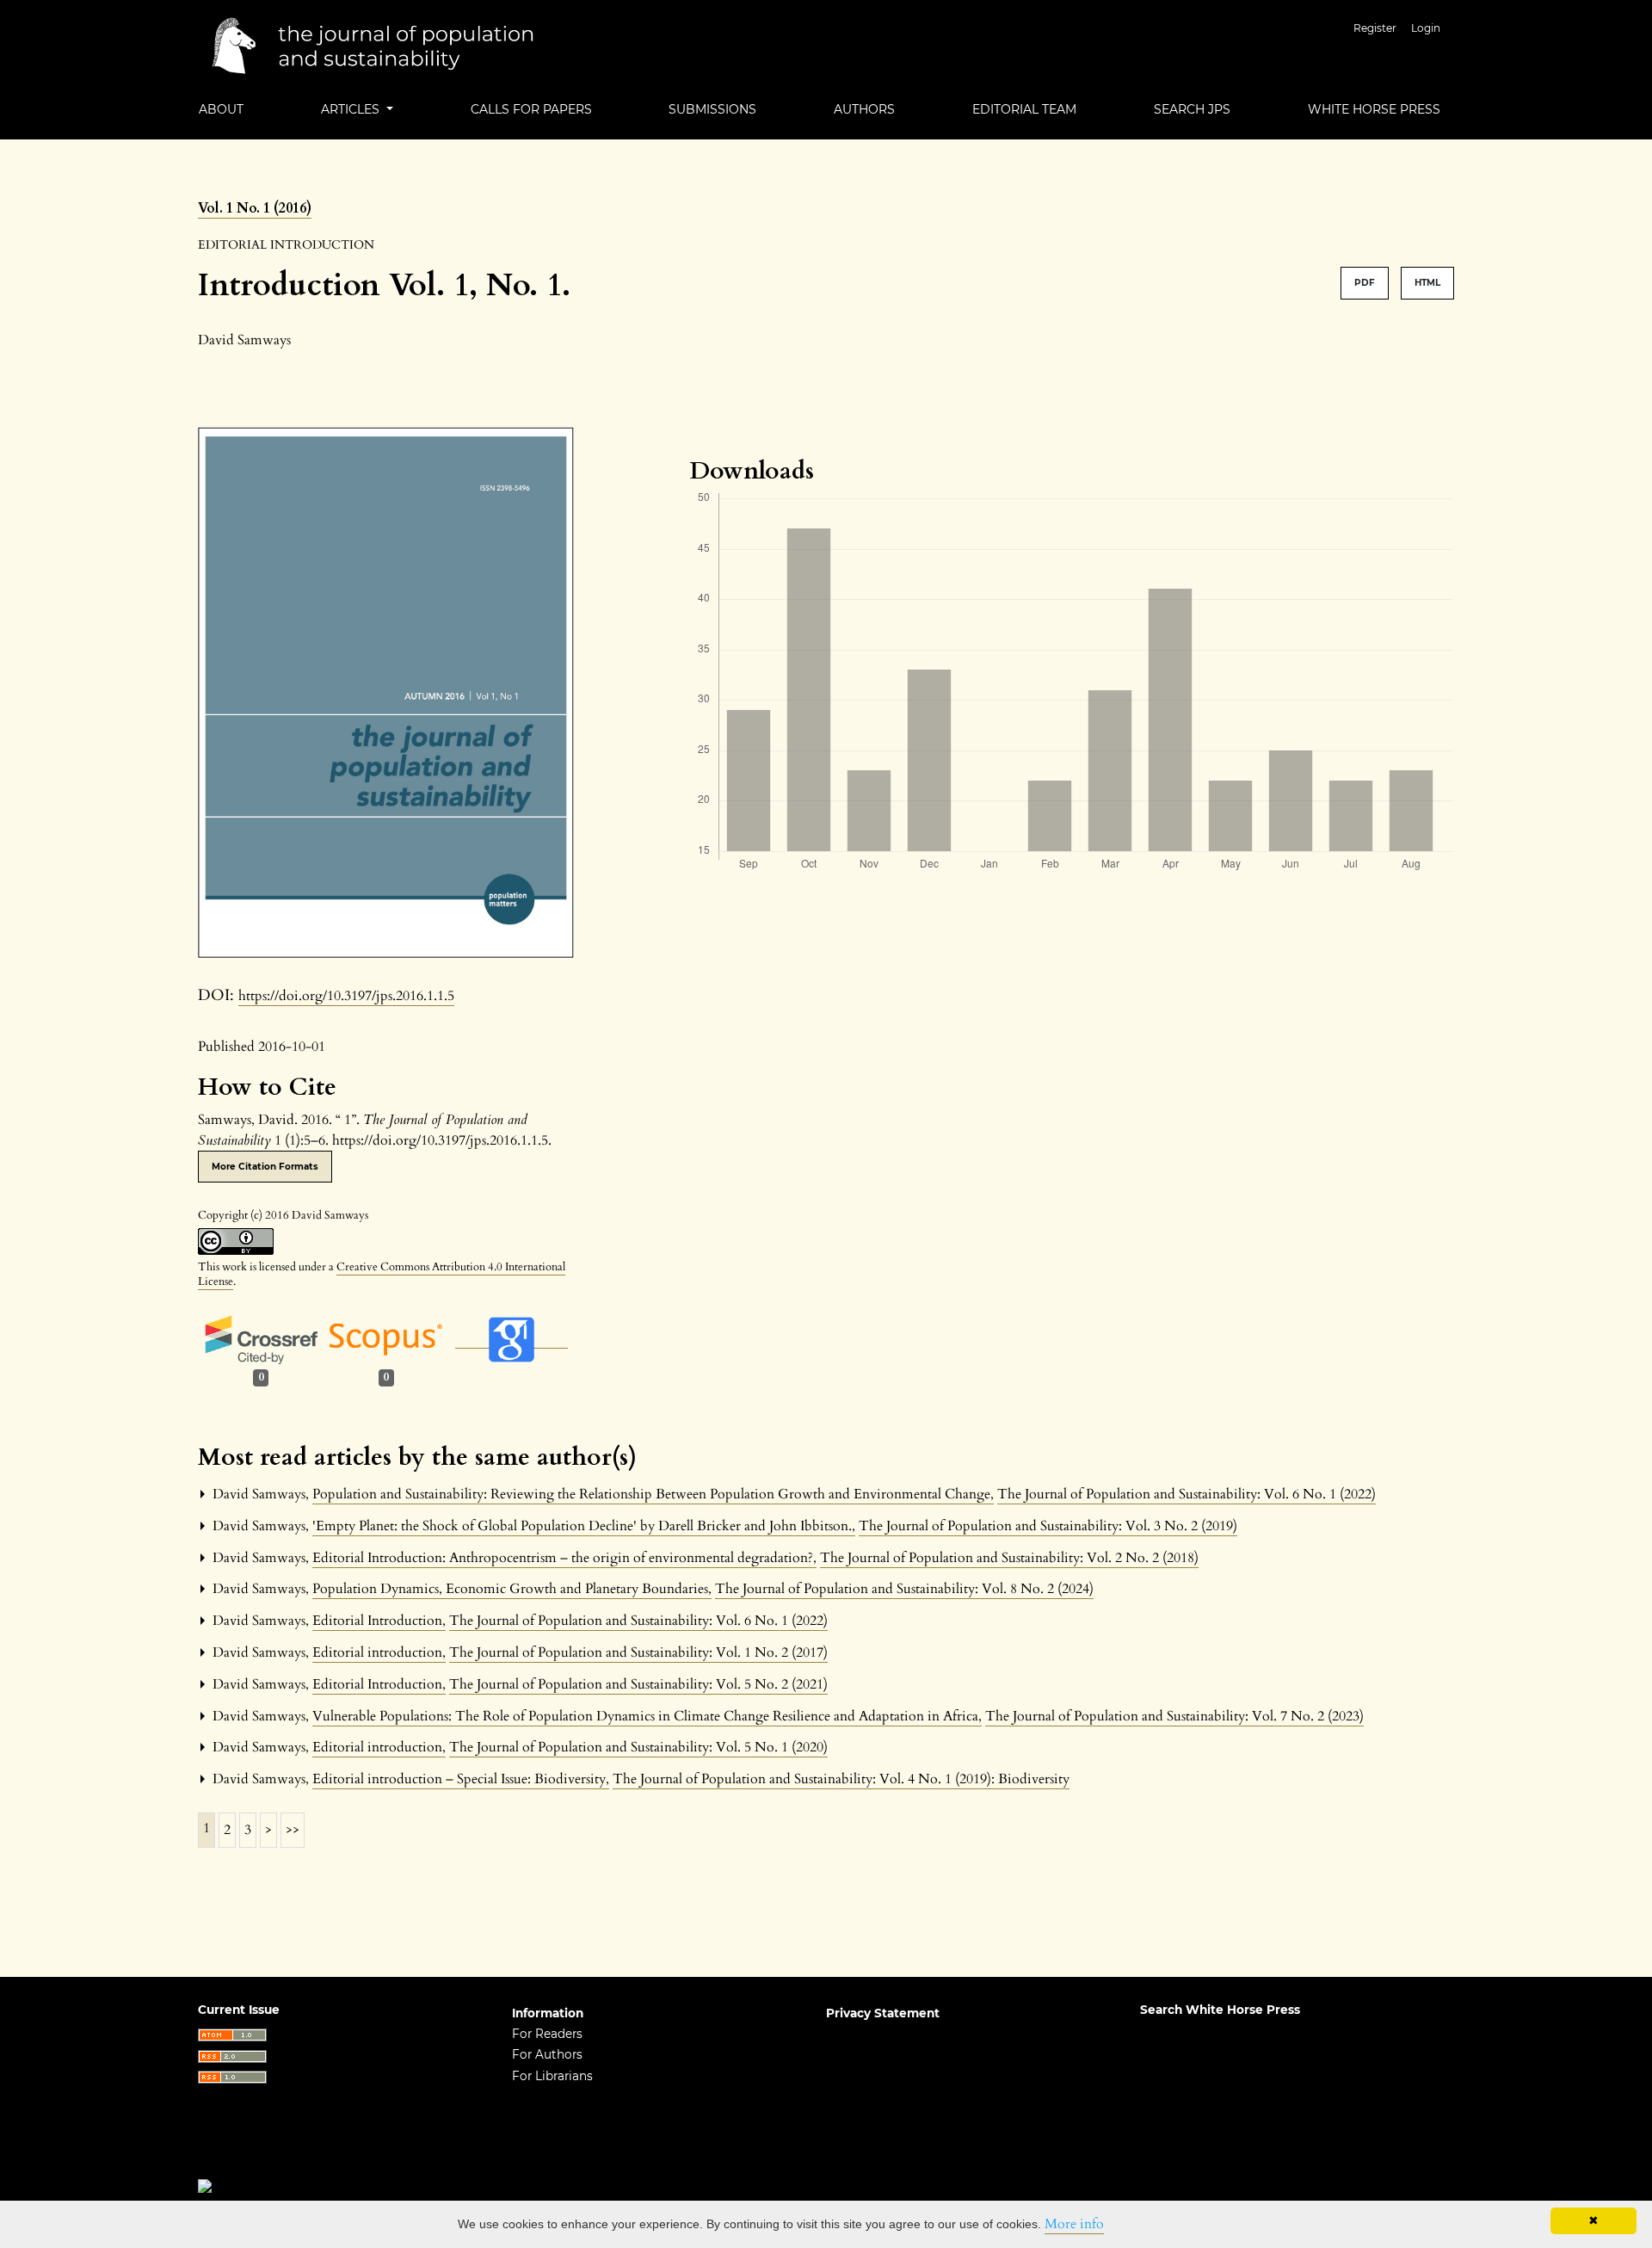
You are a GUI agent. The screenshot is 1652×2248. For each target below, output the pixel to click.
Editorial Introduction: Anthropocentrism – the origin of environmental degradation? (564, 1558)
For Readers (547, 2034)
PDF (1365, 283)
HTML (1427, 283)
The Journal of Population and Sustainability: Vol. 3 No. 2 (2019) (1048, 1526)
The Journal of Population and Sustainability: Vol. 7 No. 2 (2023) (1174, 1716)
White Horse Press (1374, 109)
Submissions (712, 109)
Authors (864, 109)
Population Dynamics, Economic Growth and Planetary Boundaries (512, 1589)
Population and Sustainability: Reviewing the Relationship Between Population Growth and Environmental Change (653, 1494)
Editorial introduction (379, 1652)
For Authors (547, 2054)
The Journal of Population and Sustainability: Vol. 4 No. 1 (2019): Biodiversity (841, 1779)
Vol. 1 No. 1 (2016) (255, 208)
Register (1375, 28)
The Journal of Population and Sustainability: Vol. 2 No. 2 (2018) (1009, 1558)
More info (1074, 2224)
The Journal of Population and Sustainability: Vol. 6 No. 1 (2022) (1187, 1494)
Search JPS (1192, 109)
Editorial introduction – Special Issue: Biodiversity (461, 1779)
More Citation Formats (265, 1167)
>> (293, 1830)
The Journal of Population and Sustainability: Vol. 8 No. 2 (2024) (904, 1589)
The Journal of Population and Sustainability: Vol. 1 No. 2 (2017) (638, 1652)
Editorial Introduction (379, 1621)
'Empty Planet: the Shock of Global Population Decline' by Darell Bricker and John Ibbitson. (584, 1526)
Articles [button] (352, 109)
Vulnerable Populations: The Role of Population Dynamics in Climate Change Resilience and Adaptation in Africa (647, 1716)
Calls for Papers (531, 109)
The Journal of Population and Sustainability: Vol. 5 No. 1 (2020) (638, 1747)
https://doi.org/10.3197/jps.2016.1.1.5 (346, 996)
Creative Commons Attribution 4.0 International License (382, 1274)
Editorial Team (1024, 109)
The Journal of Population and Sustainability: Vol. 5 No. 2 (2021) (638, 1684)
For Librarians (552, 2076)
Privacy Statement (883, 2013)
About (221, 109)
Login (1426, 28)
